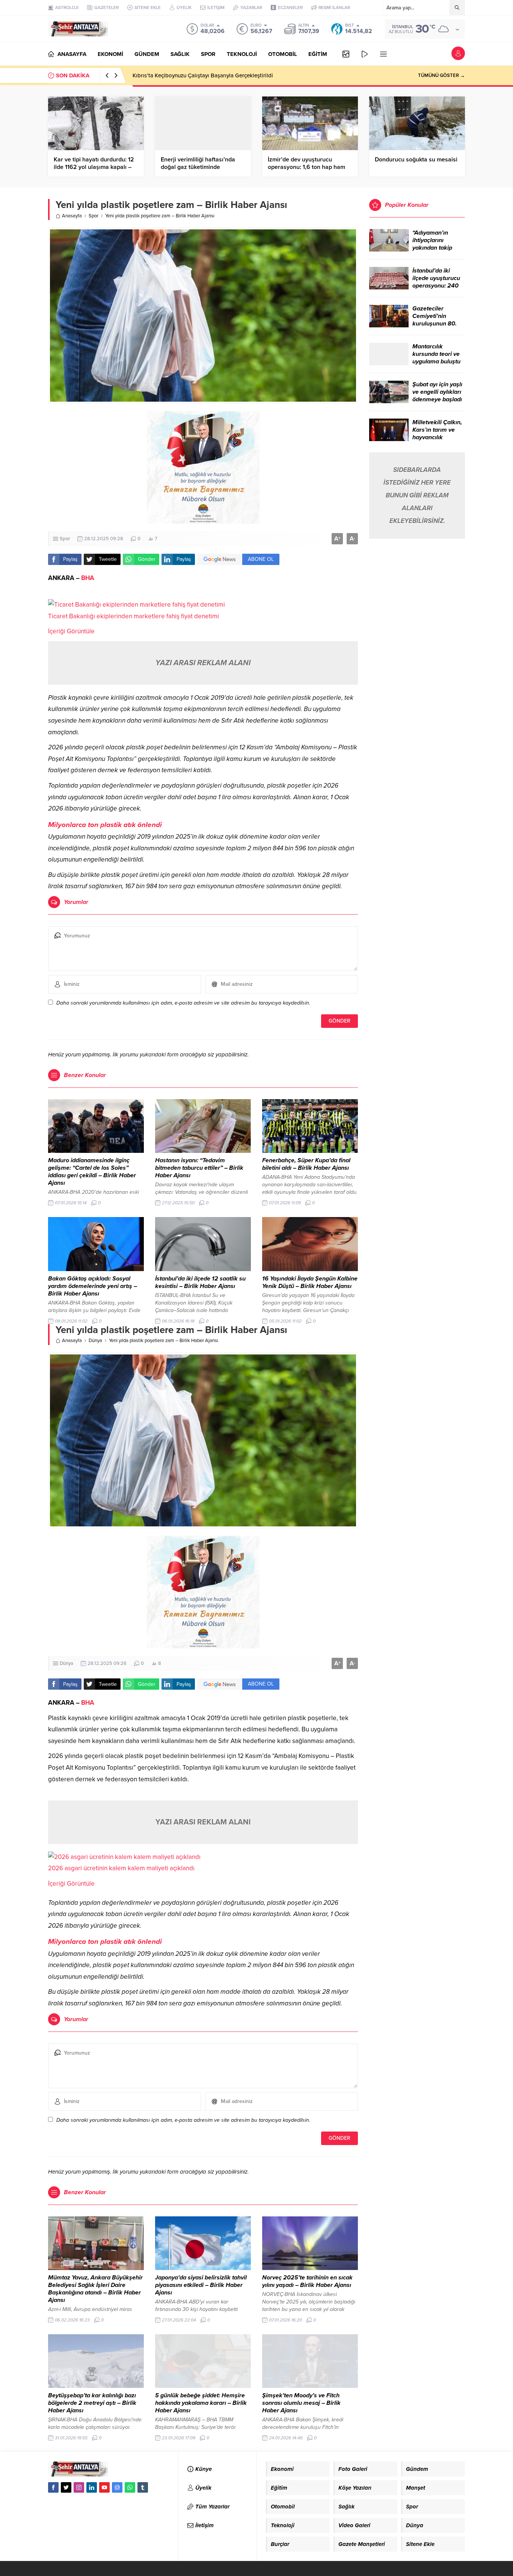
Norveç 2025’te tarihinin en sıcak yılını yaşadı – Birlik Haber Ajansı (307, 2281)
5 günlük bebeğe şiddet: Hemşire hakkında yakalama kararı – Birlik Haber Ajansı (201, 2403)
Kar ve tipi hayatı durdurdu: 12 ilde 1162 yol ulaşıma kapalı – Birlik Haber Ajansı (94, 167)
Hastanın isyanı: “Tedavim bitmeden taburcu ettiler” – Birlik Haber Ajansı (199, 1168)
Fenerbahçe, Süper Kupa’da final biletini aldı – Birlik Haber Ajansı (306, 1164)
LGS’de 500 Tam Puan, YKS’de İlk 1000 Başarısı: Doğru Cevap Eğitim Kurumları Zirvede (242, 75)
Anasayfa (72, 216)
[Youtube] (104, 2487)
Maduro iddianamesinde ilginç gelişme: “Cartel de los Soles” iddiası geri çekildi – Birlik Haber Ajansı (92, 1172)
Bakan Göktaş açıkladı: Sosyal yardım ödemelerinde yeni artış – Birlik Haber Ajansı (93, 1286)
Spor (94, 216)
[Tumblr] (143, 2487)
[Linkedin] (92, 2487)
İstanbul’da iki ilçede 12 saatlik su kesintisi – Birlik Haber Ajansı (200, 1282)
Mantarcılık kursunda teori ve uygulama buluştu (436, 354)
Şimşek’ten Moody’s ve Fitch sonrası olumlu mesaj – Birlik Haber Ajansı (301, 2403)
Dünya (95, 1341)
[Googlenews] (117, 2487)
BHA (88, 578)
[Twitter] (66, 2487)
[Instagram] (79, 2487)
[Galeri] (346, 54)
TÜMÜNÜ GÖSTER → (441, 75)
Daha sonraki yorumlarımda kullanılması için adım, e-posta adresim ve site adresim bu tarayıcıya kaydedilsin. (183, 1003)
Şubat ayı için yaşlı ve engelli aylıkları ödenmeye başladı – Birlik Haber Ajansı (437, 399)
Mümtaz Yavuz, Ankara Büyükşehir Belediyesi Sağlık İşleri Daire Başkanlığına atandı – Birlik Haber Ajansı (95, 2289)
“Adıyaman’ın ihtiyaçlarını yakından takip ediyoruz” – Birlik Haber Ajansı (436, 248)
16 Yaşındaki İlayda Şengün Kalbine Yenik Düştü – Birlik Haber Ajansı (310, 1282)
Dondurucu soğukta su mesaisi (416, 160)
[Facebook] (53, 2487)
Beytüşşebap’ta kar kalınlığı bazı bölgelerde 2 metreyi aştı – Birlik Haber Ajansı (92, 2403)
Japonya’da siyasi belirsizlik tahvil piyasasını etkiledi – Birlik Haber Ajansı (201, 2285)
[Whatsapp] (130, 2487)
